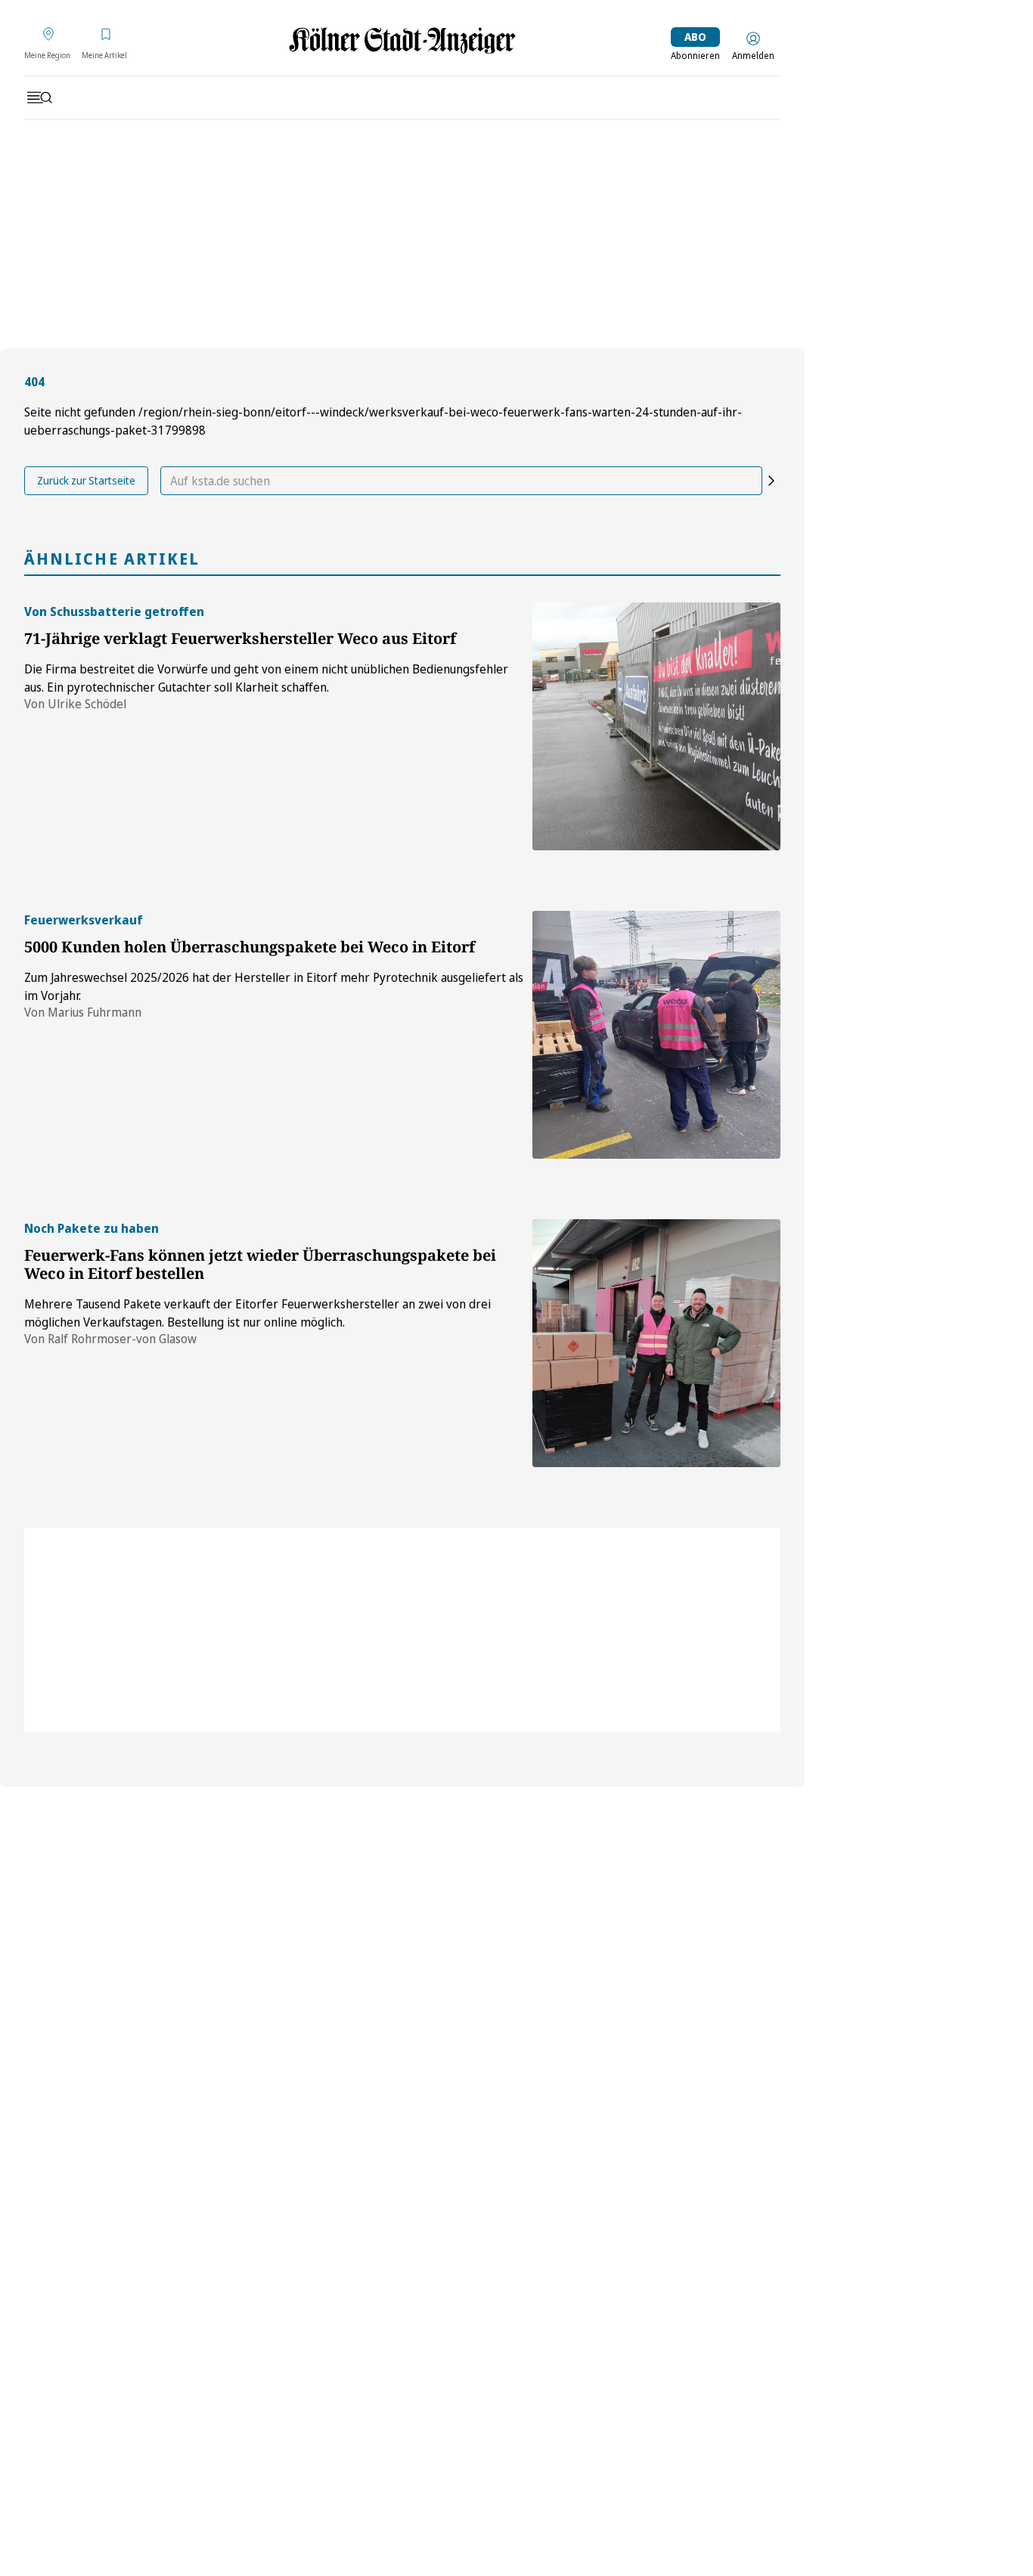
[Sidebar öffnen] (39, 98)
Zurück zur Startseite (86, 480)
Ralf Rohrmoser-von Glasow (122, 1339)
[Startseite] (402, 40)
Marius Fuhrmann (95, 1012)
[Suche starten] (771, 481)
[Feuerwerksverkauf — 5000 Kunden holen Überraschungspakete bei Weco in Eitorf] (656, 1035)
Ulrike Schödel (87, 704)
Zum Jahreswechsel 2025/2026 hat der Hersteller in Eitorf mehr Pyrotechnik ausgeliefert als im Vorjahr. (274, 986)
